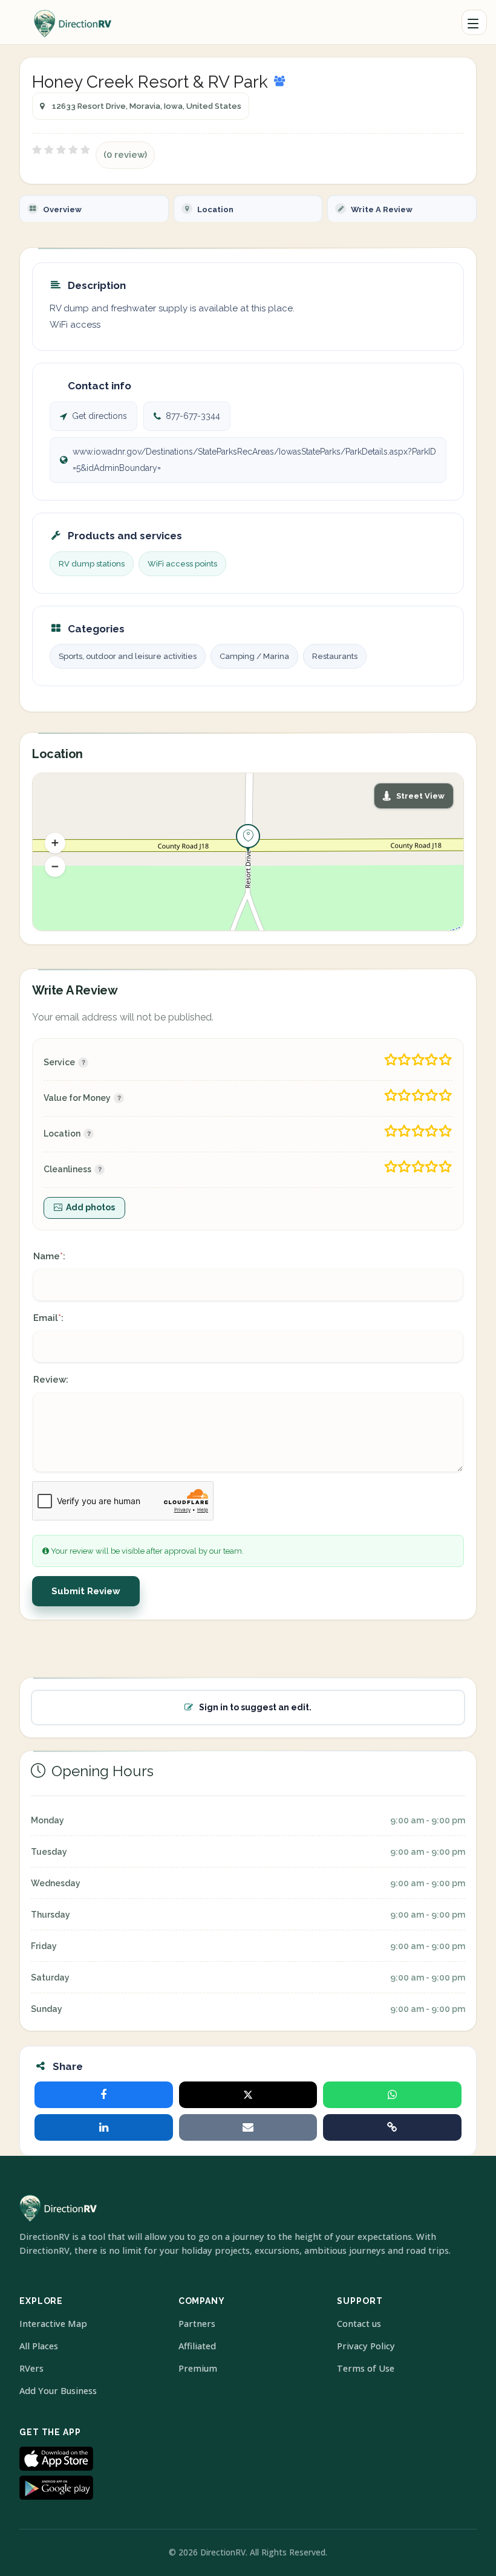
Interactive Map (53, 2324)
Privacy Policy (366, 2346)
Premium (198, 2368)
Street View (420, 796)
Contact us (359, 2324)
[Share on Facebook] (104, 2095)
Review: (51, 1380)
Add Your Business (58, 2391)
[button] (55, 843)
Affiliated (197, 2346)
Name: (49, 1256)
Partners (197, 2324)
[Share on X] (248, 2095)
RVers (31, 2368)
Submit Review (86, 1591)
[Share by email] (248, 2127)
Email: (48, 1318)
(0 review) (125, 155)
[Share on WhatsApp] (392, 2095)
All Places (39, 2346)
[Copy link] (392, 2127)
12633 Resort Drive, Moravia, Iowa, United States (147, 106)
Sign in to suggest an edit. (255, 1707)
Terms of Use (366, 2368)
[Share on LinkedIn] (104, 2127)
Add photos (90, 1207)
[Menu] (474, 22)
